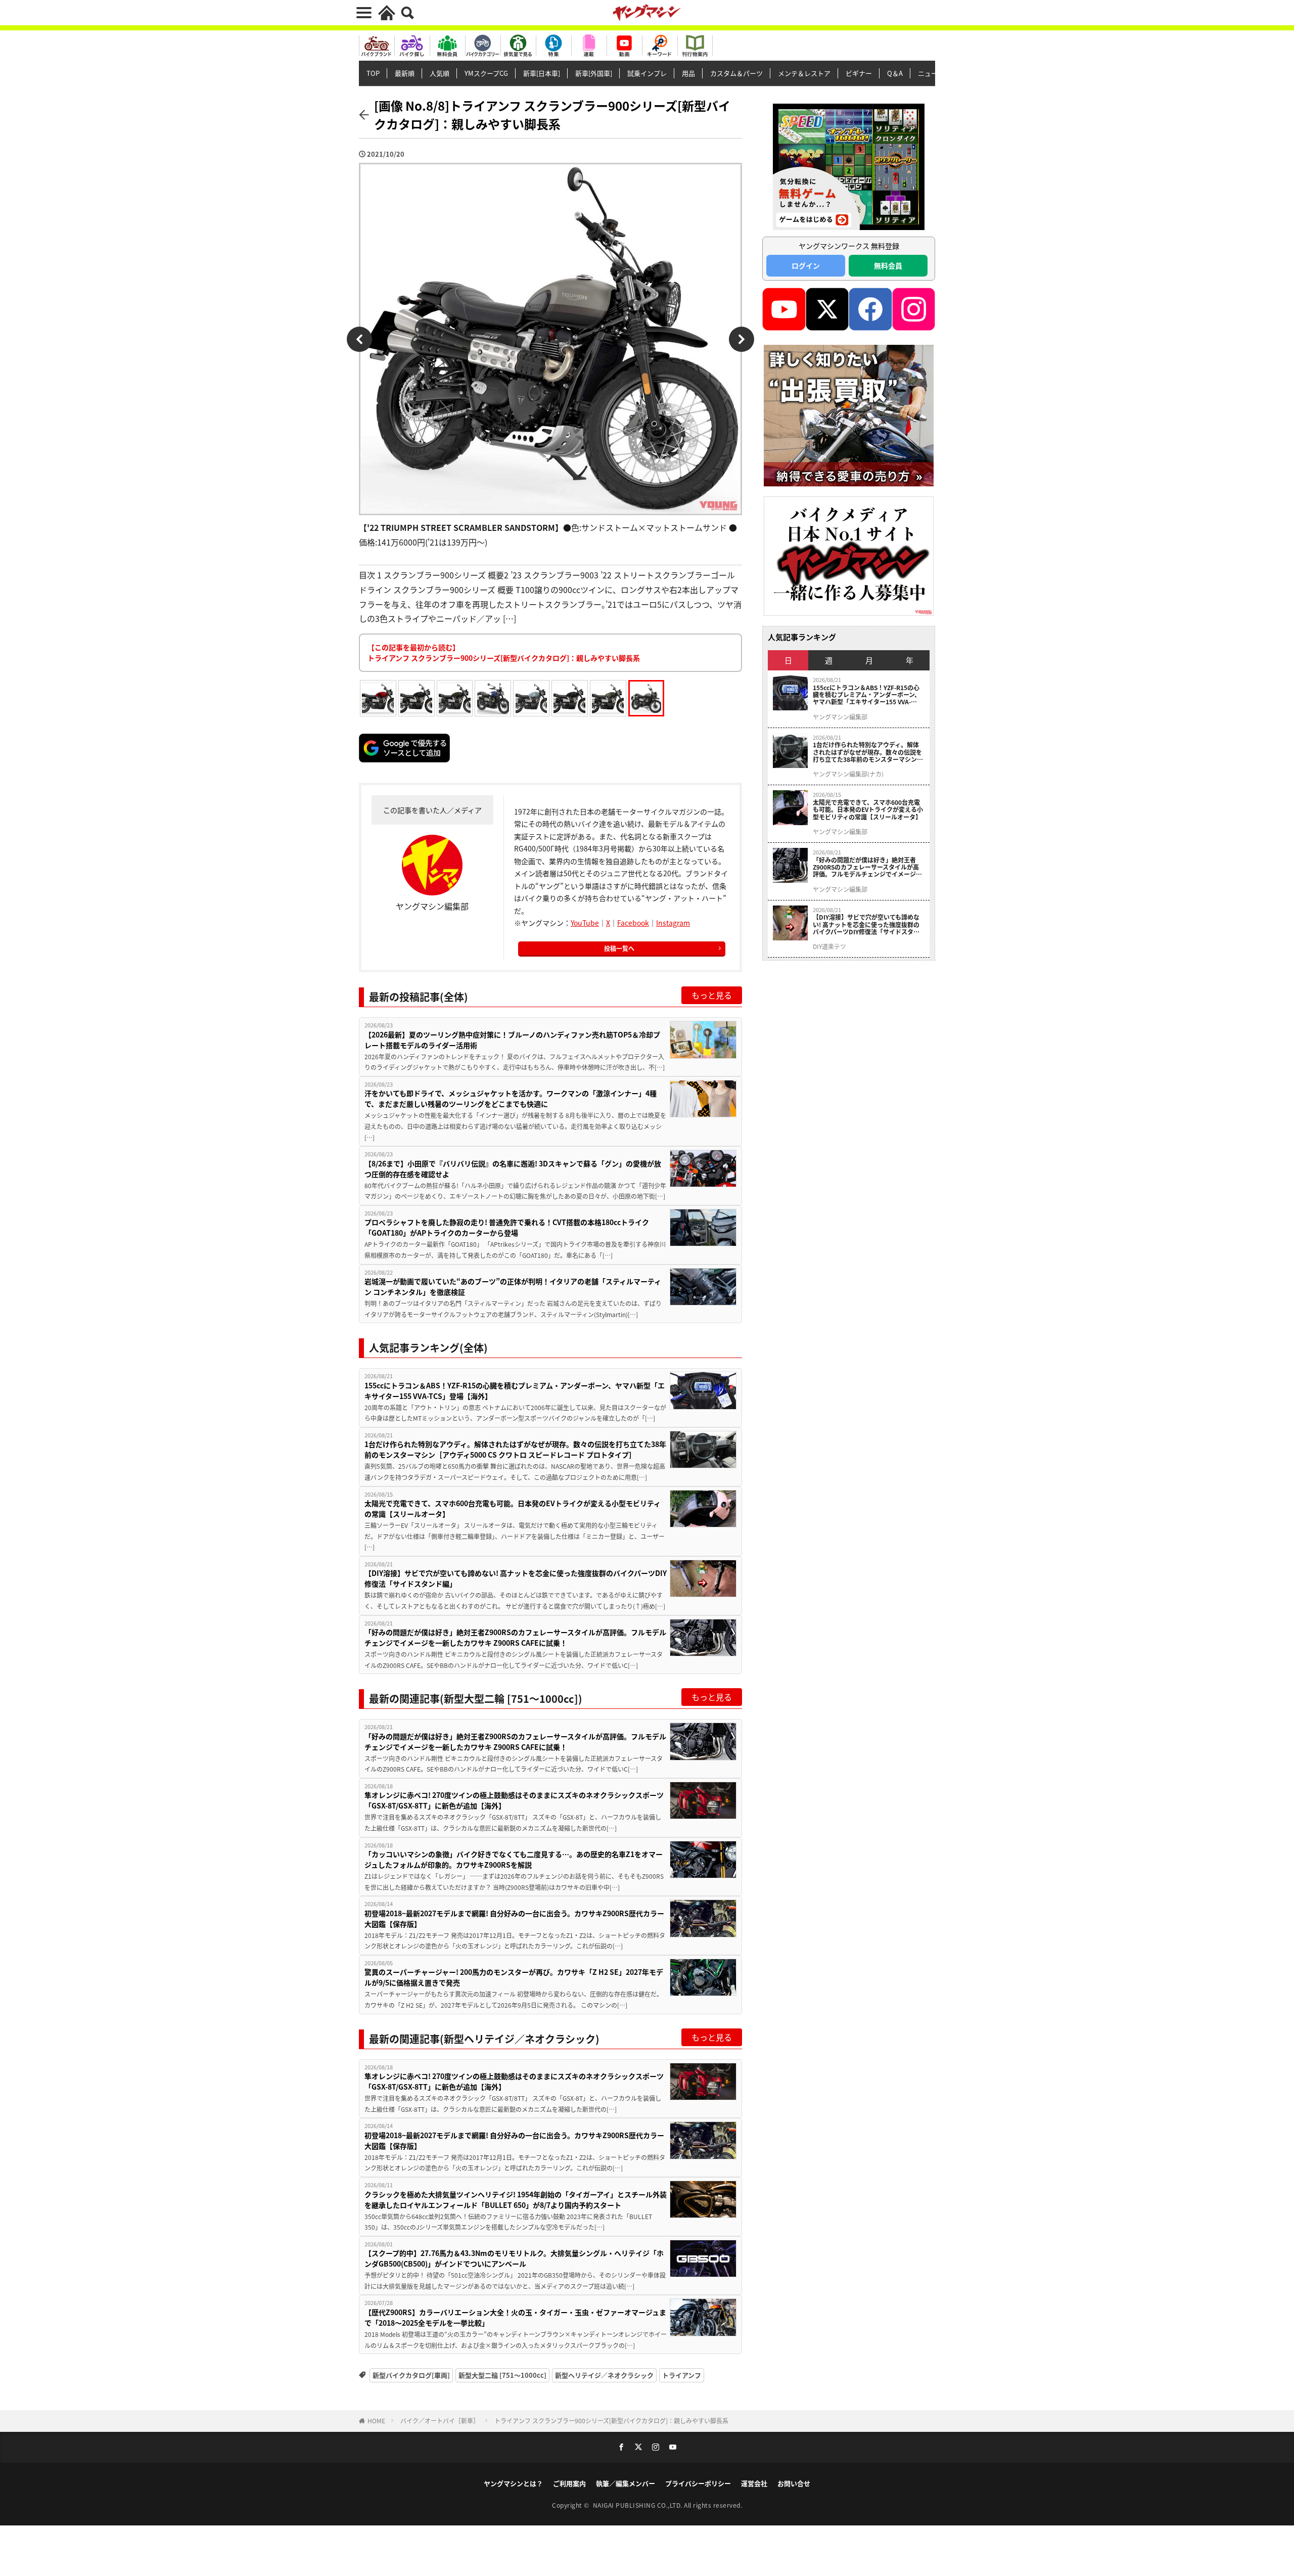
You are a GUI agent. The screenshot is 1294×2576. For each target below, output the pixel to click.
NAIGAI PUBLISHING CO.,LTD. (639, 2505)
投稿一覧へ (619, 948)
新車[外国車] (594, 73)
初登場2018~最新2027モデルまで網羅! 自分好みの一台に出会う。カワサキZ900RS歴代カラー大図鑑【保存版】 (514, 1918)
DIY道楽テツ (829, 946)
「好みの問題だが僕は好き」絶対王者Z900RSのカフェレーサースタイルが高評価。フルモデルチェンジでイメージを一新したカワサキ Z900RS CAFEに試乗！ (515, 1637)
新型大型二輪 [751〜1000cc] (502, 2375)
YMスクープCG (486, 73)
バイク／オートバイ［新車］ (440, 2421)
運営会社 (754, 2483)
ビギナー (859, 73)
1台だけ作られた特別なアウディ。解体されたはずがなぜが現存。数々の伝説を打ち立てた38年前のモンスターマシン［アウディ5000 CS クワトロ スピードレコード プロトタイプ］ (515, 1449)
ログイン (806, 265)
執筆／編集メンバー (626, 2483)
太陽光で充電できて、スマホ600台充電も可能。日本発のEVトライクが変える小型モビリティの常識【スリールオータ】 (513, 1508)
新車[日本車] (542, 73)
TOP (373, 73)
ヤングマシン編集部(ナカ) (848, 774)
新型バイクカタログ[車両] (411, 2375)
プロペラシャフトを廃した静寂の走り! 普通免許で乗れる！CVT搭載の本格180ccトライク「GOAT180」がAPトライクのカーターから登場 (507, 1227)
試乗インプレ (647, 73)
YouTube (585, 923)
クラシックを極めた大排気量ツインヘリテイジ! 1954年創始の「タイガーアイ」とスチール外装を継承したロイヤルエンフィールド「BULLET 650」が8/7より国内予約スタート (516, 2200)
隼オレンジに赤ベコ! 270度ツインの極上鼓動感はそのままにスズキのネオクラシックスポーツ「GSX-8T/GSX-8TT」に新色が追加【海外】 (514, 1800)
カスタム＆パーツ (736, 73)
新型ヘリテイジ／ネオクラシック (604, 2375)
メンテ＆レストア (804, 73)
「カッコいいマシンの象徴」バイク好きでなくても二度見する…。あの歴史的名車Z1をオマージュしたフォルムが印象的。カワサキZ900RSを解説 (514, 1859)
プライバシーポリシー (698, 2483)
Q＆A (895, 73)
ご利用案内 (569, 2483)
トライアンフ (682, 2375)
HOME (376, 2421)
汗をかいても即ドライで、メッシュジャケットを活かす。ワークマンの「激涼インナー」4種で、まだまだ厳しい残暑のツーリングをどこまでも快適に (511, 1098)
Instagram (673, 923)
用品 (688, 73)
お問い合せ (794, 2483)
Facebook (633, 923)
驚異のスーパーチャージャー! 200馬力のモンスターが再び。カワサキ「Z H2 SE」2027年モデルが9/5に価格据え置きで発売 (514, 1977)
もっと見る (712, 995)
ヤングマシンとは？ (513, 2483)
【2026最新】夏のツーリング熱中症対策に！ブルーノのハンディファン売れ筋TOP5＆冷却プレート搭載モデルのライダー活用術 (512, 1040)
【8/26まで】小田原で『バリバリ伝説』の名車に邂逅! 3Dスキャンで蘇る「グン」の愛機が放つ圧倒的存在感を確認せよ (513, 1169)
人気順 (440, 73)
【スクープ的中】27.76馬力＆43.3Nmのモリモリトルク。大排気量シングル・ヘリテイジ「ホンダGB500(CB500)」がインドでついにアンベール (514, 2258)
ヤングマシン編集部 (840, 717)
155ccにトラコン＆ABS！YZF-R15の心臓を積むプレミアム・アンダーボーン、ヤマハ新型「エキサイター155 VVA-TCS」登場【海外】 (515, 1391)
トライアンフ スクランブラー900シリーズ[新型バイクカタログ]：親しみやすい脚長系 (611, 2421)
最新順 (405, 73)
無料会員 (888, 265)
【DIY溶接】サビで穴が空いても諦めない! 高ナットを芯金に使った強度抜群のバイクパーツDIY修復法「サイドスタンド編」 (516, 1578)
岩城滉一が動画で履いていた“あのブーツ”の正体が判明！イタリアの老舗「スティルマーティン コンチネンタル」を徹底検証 (513, 1286)
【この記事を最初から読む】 (504, 652)
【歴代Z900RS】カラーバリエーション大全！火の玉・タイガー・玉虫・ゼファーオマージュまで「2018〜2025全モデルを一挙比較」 (515, 2317)
